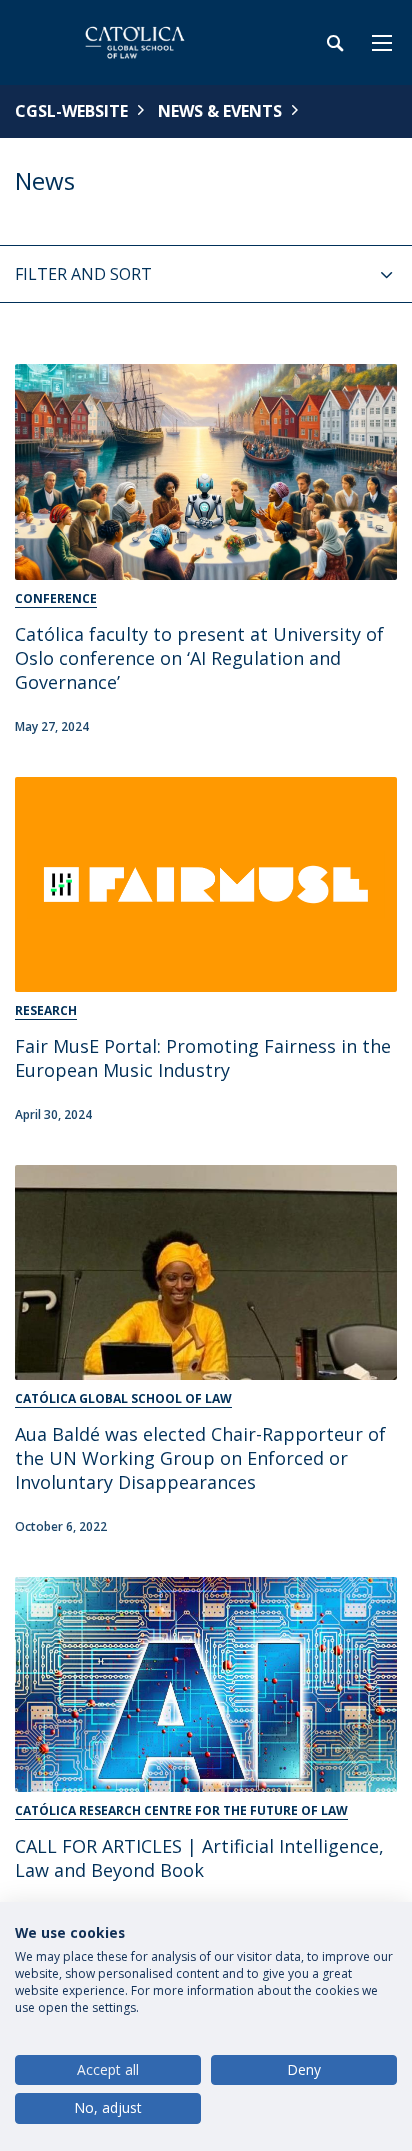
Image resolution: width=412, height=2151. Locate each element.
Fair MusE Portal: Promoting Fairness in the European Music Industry (203, 1058)
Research (46, 1010)
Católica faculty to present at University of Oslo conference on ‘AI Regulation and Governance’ (199, 658)
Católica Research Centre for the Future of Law (181, 1810)
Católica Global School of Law (123, 1398)
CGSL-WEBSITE (71, 111)
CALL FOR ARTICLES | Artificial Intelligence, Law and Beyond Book (199, 1858)
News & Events (220, 111)
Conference (56, 598)
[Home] (140, 42)
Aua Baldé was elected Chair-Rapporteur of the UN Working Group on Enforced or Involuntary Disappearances (200, 1458)
